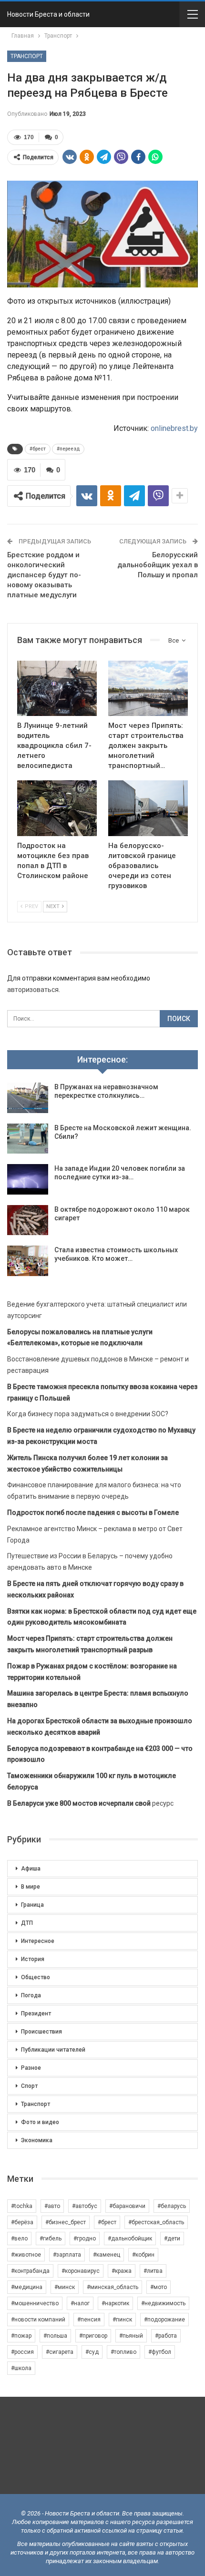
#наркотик (115, 2303)
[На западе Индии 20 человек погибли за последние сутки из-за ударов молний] (28, 1179)
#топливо (123, 2352)
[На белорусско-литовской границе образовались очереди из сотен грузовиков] (148, 808)
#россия (22, 2352)
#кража (122, 2271)
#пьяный (131, 2336)
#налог (80, 2303)
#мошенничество (35, 2303)
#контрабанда (30, 2271)
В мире (31, 1887)
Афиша (31, 1869)
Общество (36, 1977)
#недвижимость (163, 2303)
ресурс (90, 1803)
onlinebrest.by (174, 428)
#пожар (21, 2336)
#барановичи (127, 2206)
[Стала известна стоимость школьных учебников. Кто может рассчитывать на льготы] (28, 1261)
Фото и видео (40, 2122)
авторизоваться (33, 990)
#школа (21, 2368)
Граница (32, 1905)
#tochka (22, 2206)
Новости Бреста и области (48, 14)
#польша (55, 2336)
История (33, 1959)
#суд (92, 2352)
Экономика (37, 2140)
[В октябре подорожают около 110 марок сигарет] (28, 1220)
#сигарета (60, 2352)
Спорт (29, 2086)
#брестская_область (156, 2222)
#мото (159, 2287)
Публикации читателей (53, 2050)
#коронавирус (81, 2271)
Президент (36, 2014)
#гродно (85, 2239)
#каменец (107, 2255)
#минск (65, 2287)
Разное (31, 2068)
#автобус (85, 2206)
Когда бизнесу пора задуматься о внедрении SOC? (88, 1414)
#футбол (160, 2352)
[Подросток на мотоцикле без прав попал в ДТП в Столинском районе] (57, 808)
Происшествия (41, 2032)
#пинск (122, 2320)
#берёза (22, 2222)
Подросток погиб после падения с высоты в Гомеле (93, 1513)
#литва (153, 2271)
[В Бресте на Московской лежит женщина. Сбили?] (28, 1139)
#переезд (68, 449)
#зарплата (67, 2255)
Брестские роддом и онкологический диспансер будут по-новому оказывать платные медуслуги (44, 575)
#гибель (51, 2239)
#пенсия (89, 2320)
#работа (166, 2336)
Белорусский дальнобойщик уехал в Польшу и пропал (158, 565)
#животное (26, 2255)
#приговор (93, 2336)
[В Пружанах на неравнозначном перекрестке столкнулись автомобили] (28, 1098)
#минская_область (113, 2287)
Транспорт (27, 56)
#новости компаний (38, 2320)
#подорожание (164, 2320)
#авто (52, 2206)
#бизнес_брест (66, 2222)
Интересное (38, 1941)
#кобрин (143, 2255)
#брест (38, 449)
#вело (19, 2239)
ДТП (27, 1923)
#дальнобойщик (130, 2239)
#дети (172, 2239)
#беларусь (172, 2206)
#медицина (27, 2287)
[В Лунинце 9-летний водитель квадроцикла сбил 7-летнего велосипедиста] (57, 689)
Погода (31, 1995)
